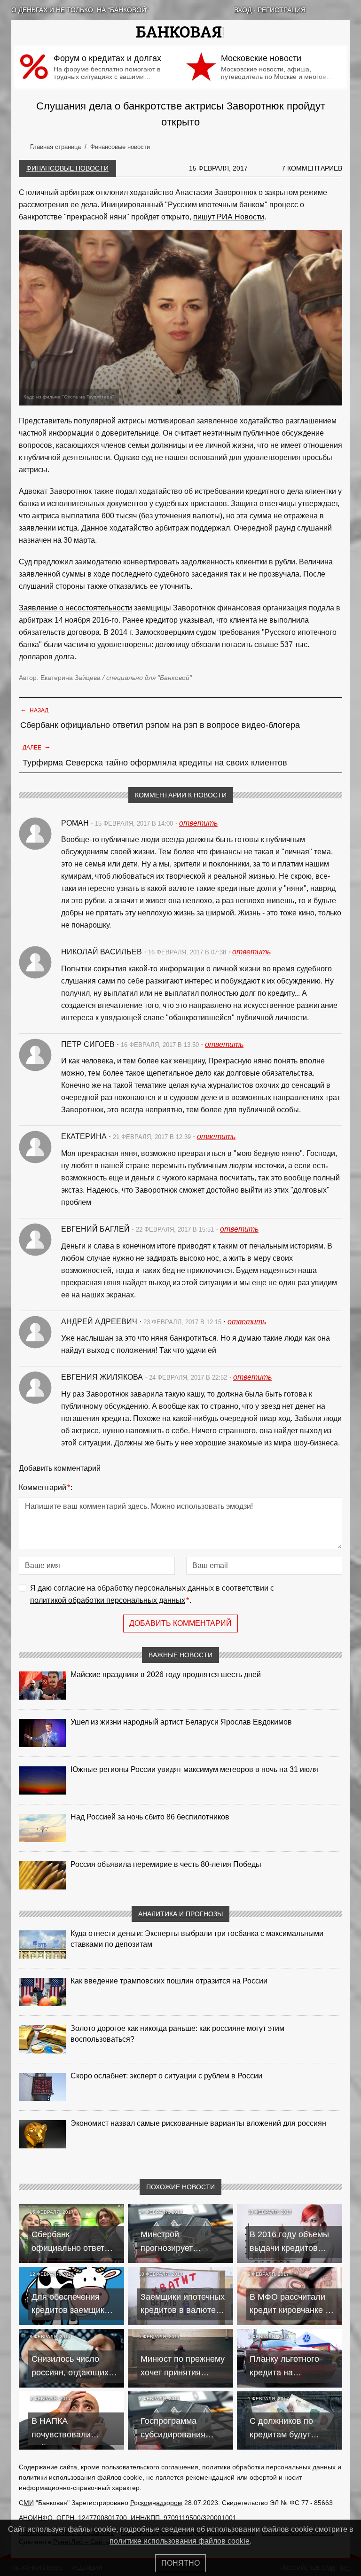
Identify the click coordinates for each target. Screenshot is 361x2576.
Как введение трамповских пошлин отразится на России (169, 1981)
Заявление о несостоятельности (75, 608)
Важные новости (180, 1655)
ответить (198, 823)
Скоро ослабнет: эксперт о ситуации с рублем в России (166, 2076)
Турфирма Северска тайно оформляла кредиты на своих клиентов (155, 763)
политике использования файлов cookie (180, 2541)
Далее (37, 747)
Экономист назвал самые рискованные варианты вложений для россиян (198, 2123)
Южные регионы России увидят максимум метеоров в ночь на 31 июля (194, 1769)
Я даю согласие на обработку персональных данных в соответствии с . (152, 1594)
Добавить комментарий (180, 1623)
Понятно (180, 2563)
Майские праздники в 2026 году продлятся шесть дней (166, 1674)
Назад (34, 710)
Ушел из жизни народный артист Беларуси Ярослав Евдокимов (181, 1722)
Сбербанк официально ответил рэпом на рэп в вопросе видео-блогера (160, 725)
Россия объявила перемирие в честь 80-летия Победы (166, 1864)
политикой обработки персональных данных (108, 1600)
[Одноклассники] (334, 10)
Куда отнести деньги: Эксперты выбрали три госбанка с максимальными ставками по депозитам (197, 1939)
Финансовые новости (67, 168)
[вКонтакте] (322, 10)
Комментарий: (46, 1487)
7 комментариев (312, 168)
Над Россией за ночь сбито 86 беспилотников (150, 1817)
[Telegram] (346, 10)
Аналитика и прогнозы (180, 1914)
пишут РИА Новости (229, 217)
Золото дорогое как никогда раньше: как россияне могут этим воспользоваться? (177, 2034)
